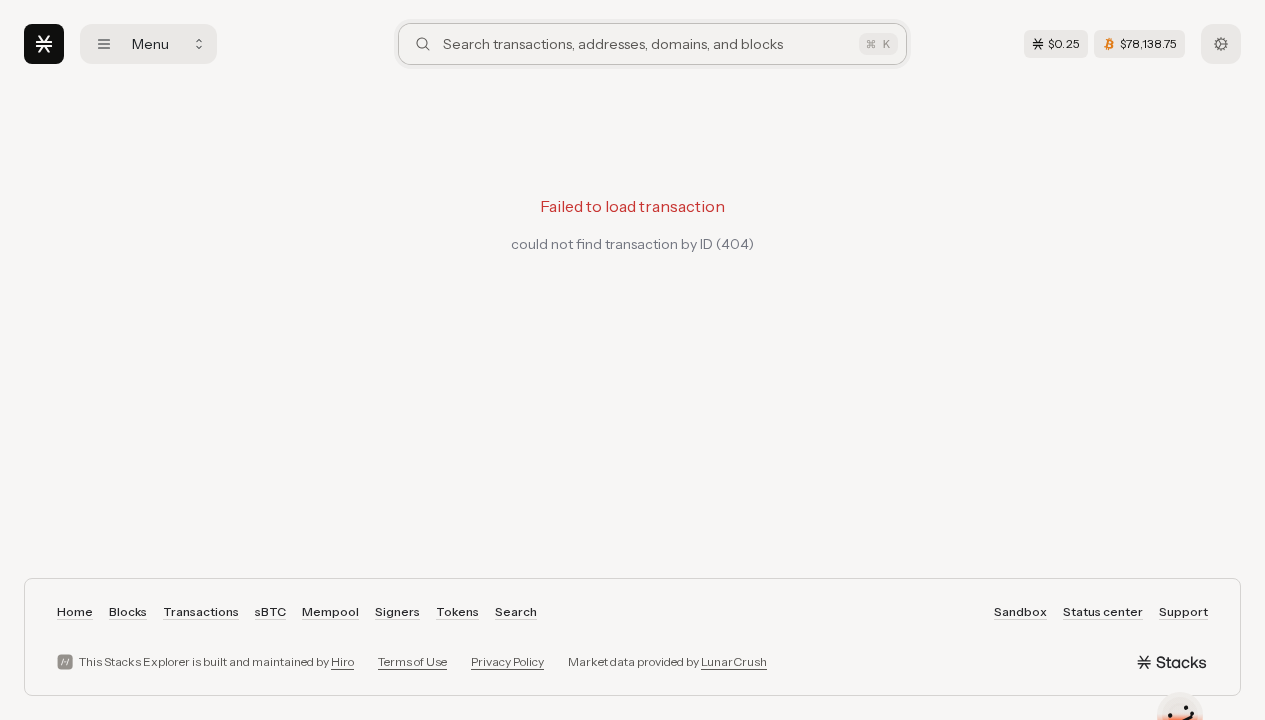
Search (516, 611)
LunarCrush (734, 661)
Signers (397, 611)
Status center (1103, 611)
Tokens (457, 611)
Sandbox (1020, 611)
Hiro (342, 661)
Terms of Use (412, 661)
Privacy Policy (507, 661)
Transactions (201, 611)
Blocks (128, 611)
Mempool (330, 611)
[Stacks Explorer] (44, 44)
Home (75, 611)
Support (1183, 611)
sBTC (270, 611)
